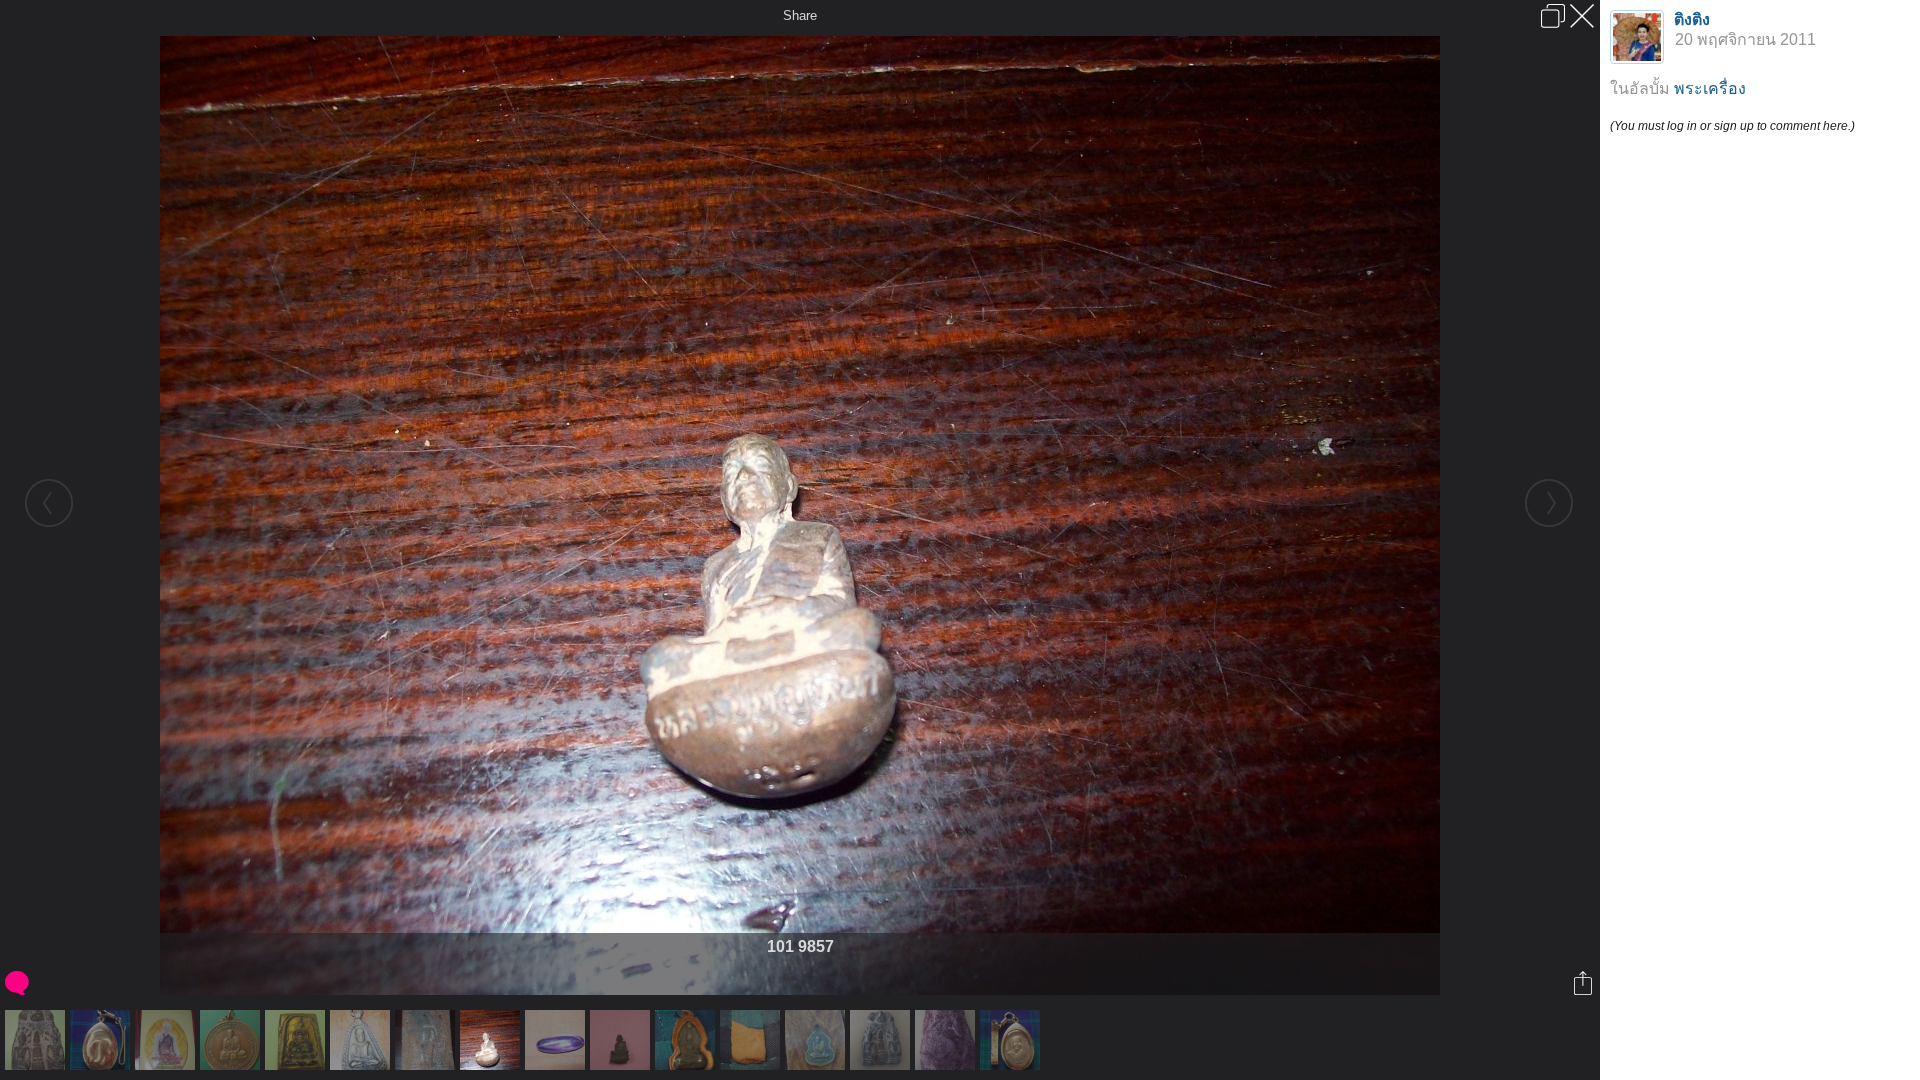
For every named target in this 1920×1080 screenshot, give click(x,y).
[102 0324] (817, 1040)
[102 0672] (947, 1040)
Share (800, 15)
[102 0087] (622, 1040)
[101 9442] (362, 1040)
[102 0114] (752, 1040)
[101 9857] (492, 1040)
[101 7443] (232, 1040)
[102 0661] (882, 1040)
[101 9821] (427, 1040)
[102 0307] (687, 1040)
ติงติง (1692, 19)
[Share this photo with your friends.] (1584, 983)
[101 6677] (167, 1040)
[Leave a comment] (18, 983)
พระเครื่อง (1710, 88)
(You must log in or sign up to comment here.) (1732, 126)
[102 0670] (37, 1040)
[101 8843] (297, 1040)
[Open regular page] (1553, 16)
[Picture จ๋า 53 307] (102, 1040)
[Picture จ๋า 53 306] (1012, 1040)
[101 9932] (557, 1040)
